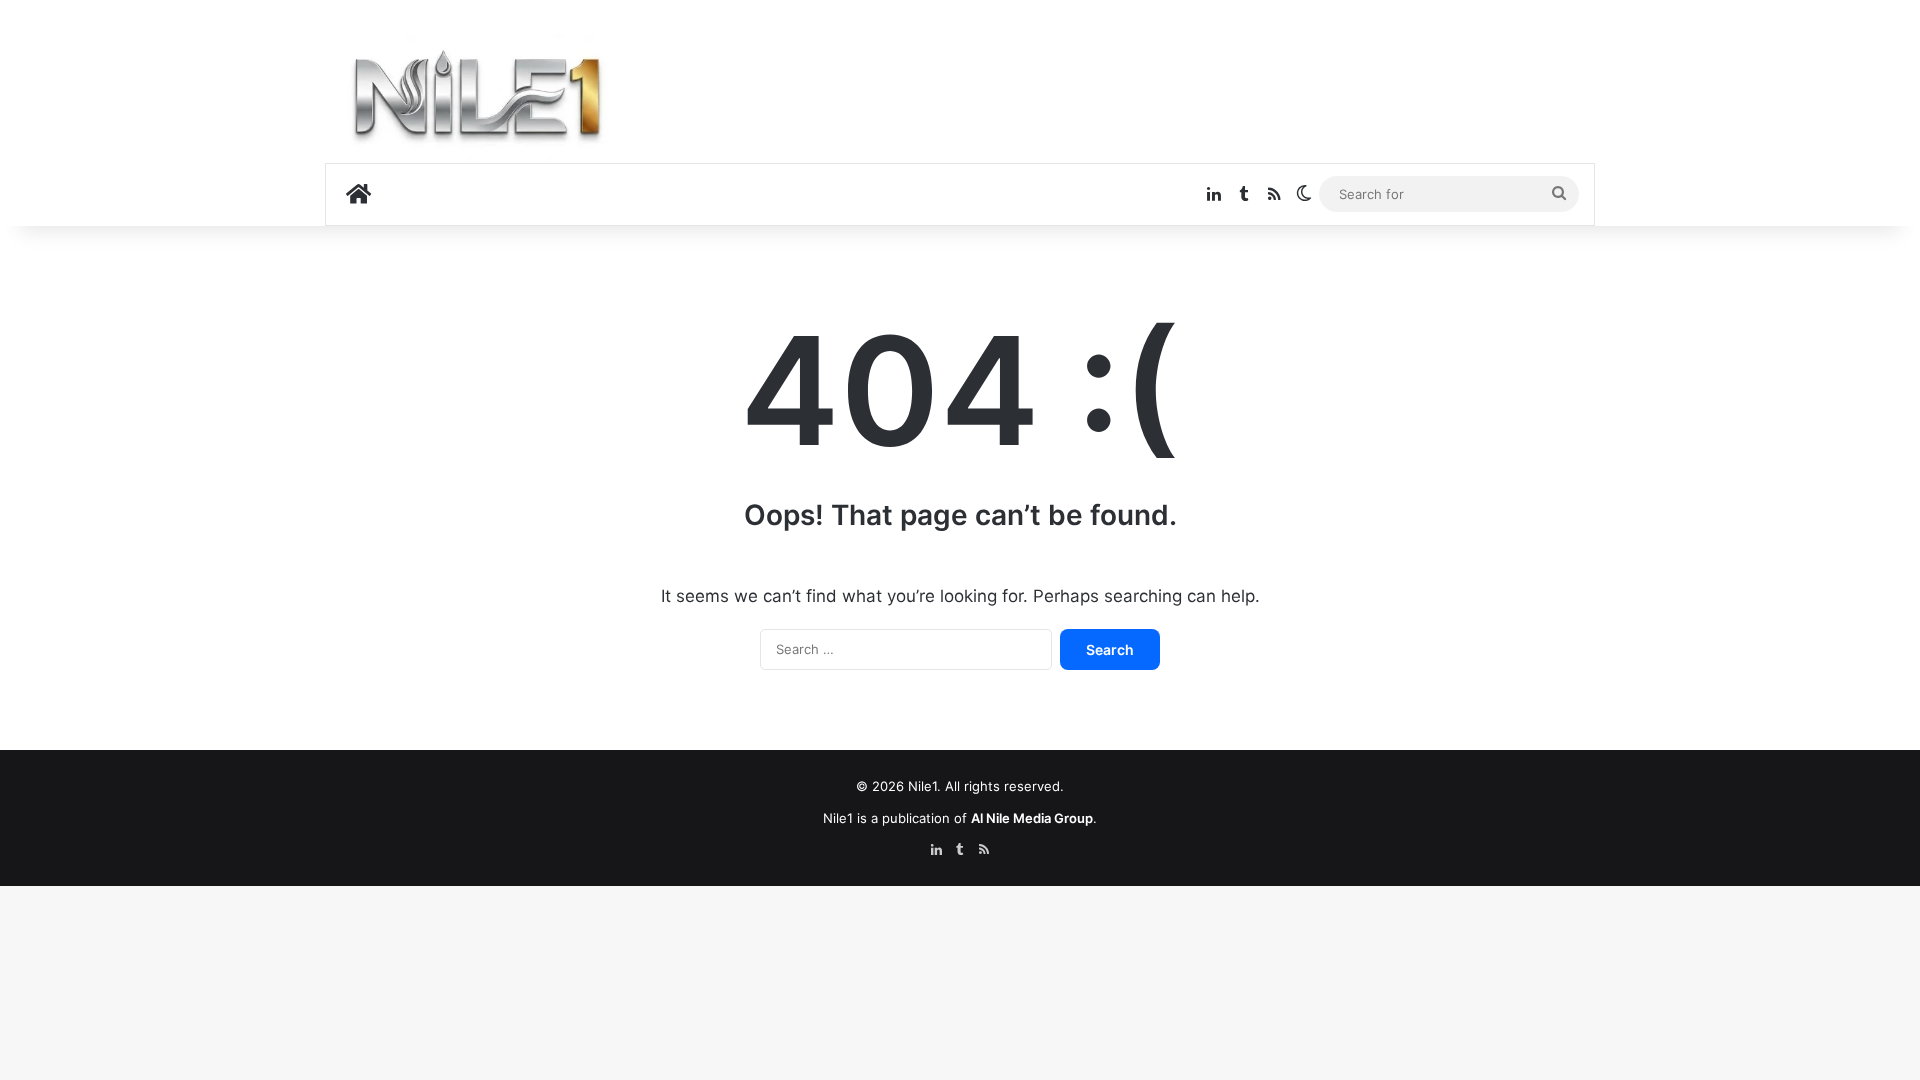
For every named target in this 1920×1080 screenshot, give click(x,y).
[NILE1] (485, 101)
